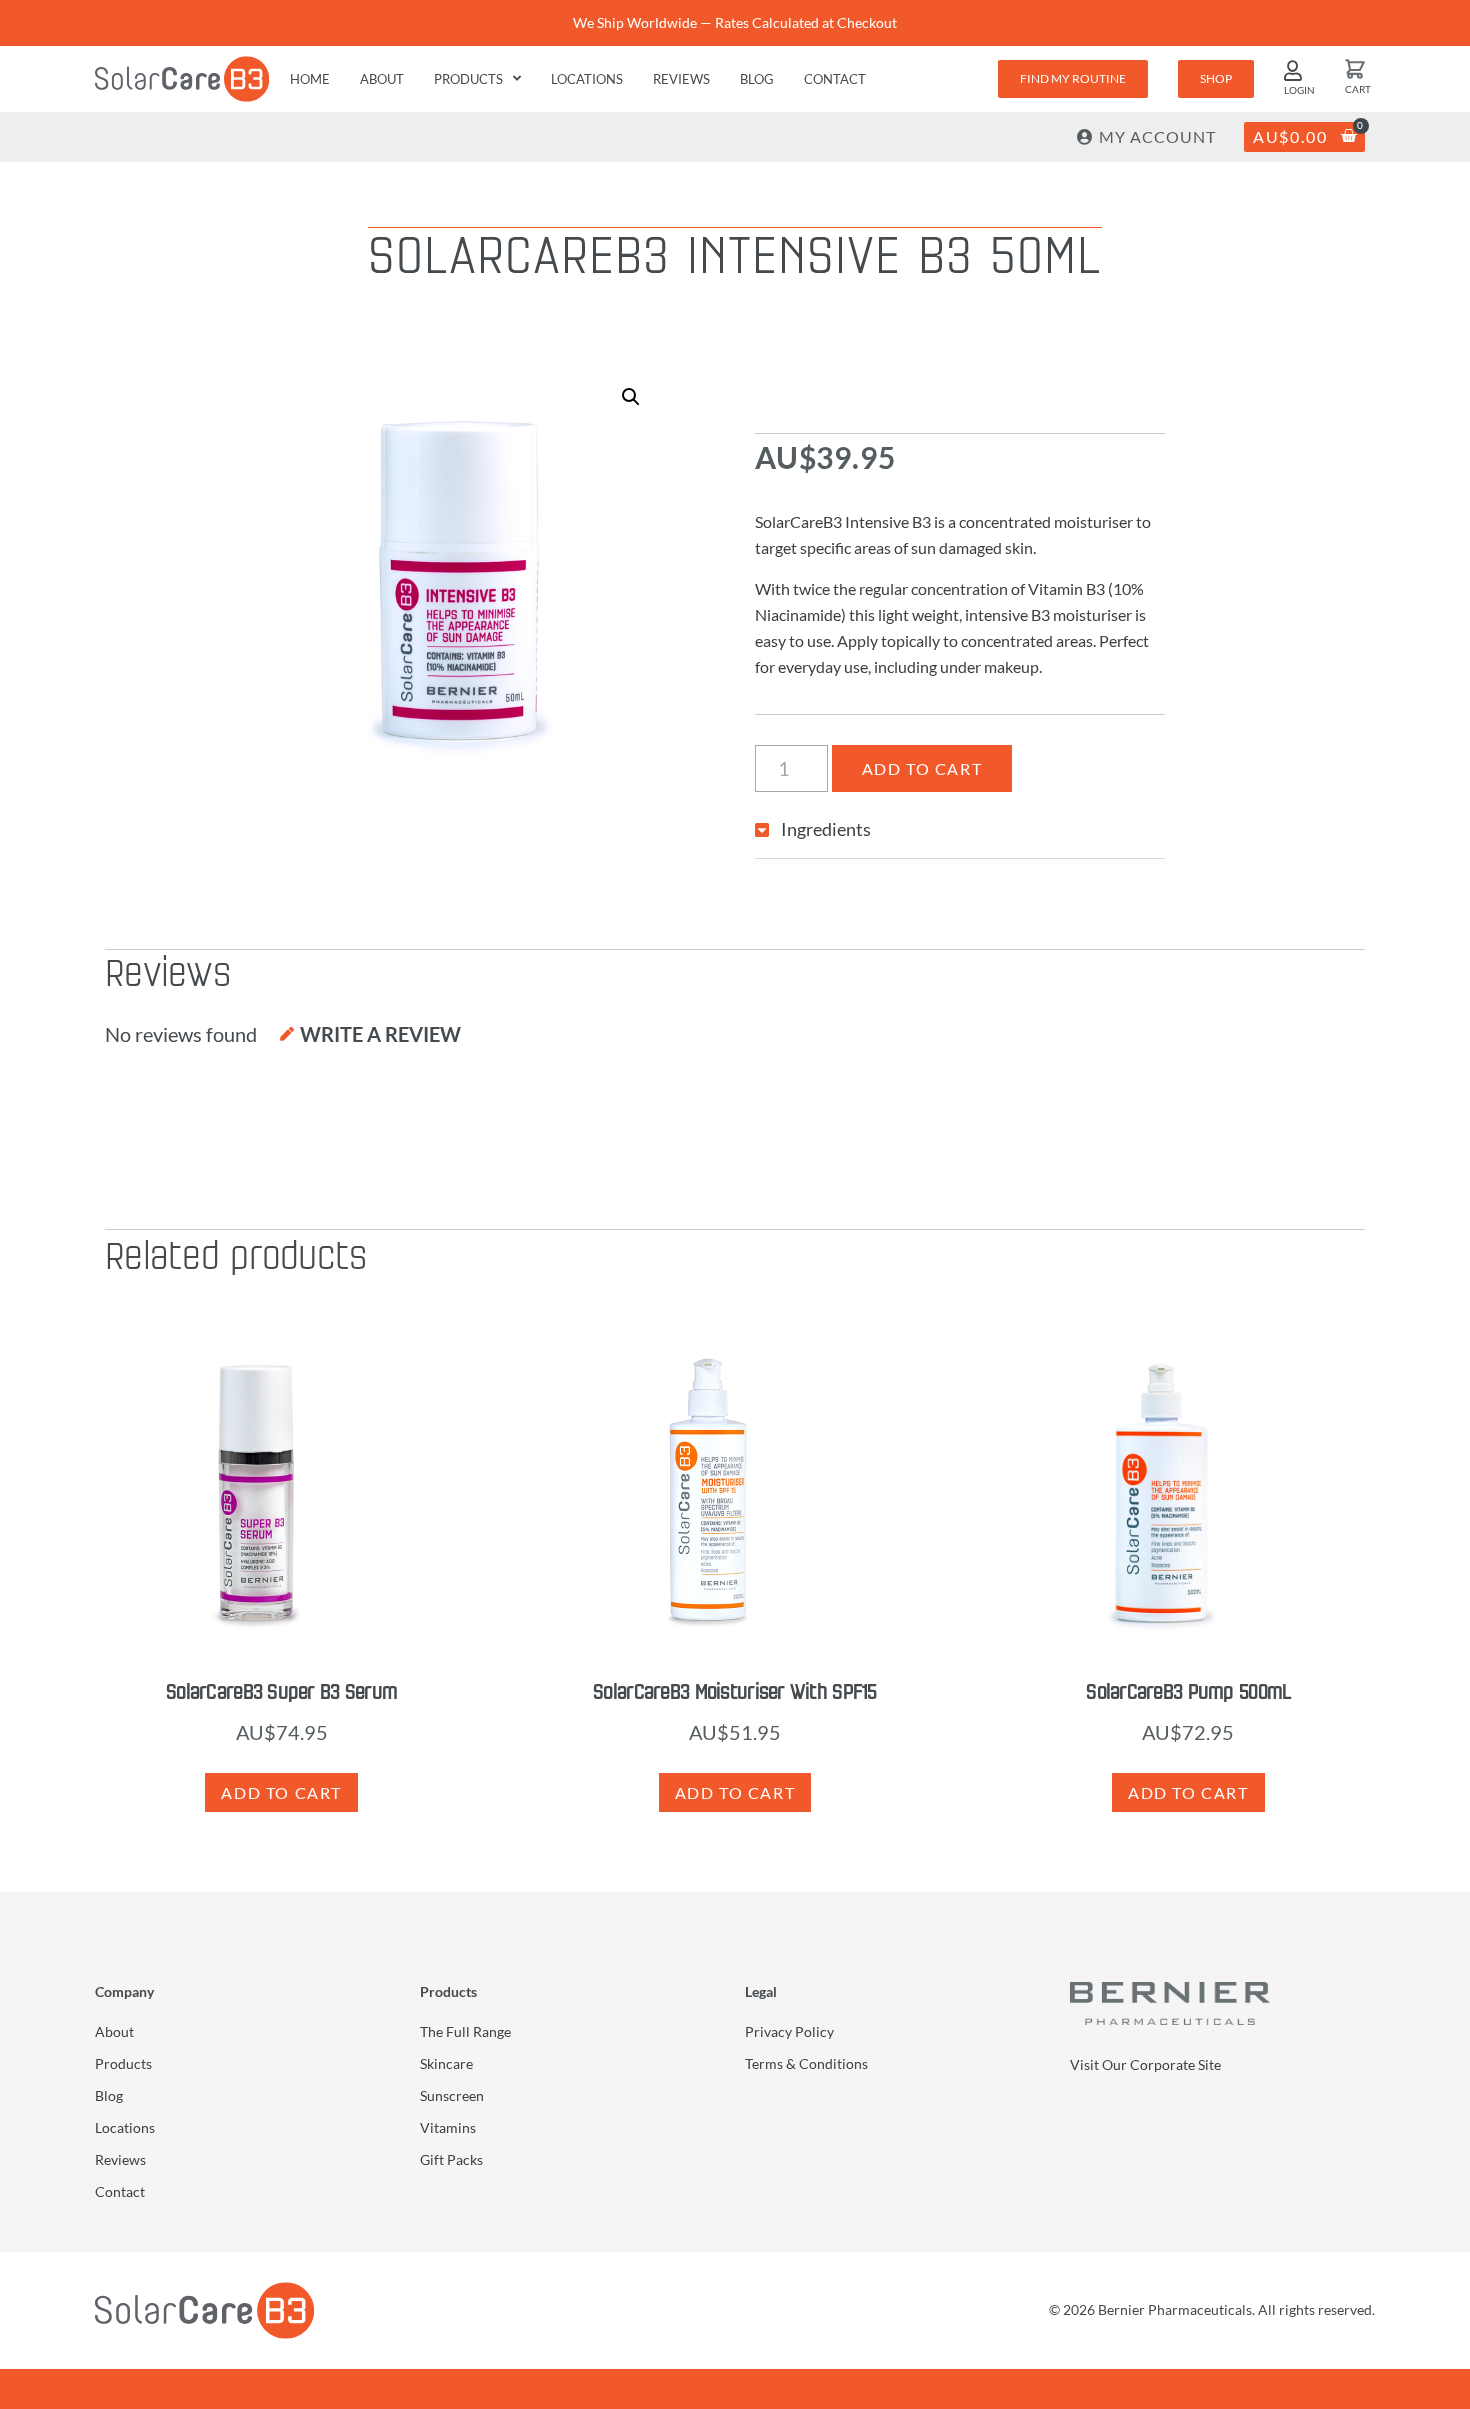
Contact (835, 79)
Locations (587, 79)
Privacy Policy (789, 2031)
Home (310, 79)
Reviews (681, 79)
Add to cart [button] (281, 1792)
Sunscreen (452, 2095)
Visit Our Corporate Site (1145, 2064)
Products (468, 79)
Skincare (446, 2063)
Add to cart (922, 768)
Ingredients (826, 829)
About (382, 79)
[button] (631, 397)
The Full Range (465, 2031)
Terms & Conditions (806, 2063)
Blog (757, 79)
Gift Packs (451, 2159)
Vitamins (448, 2127)
